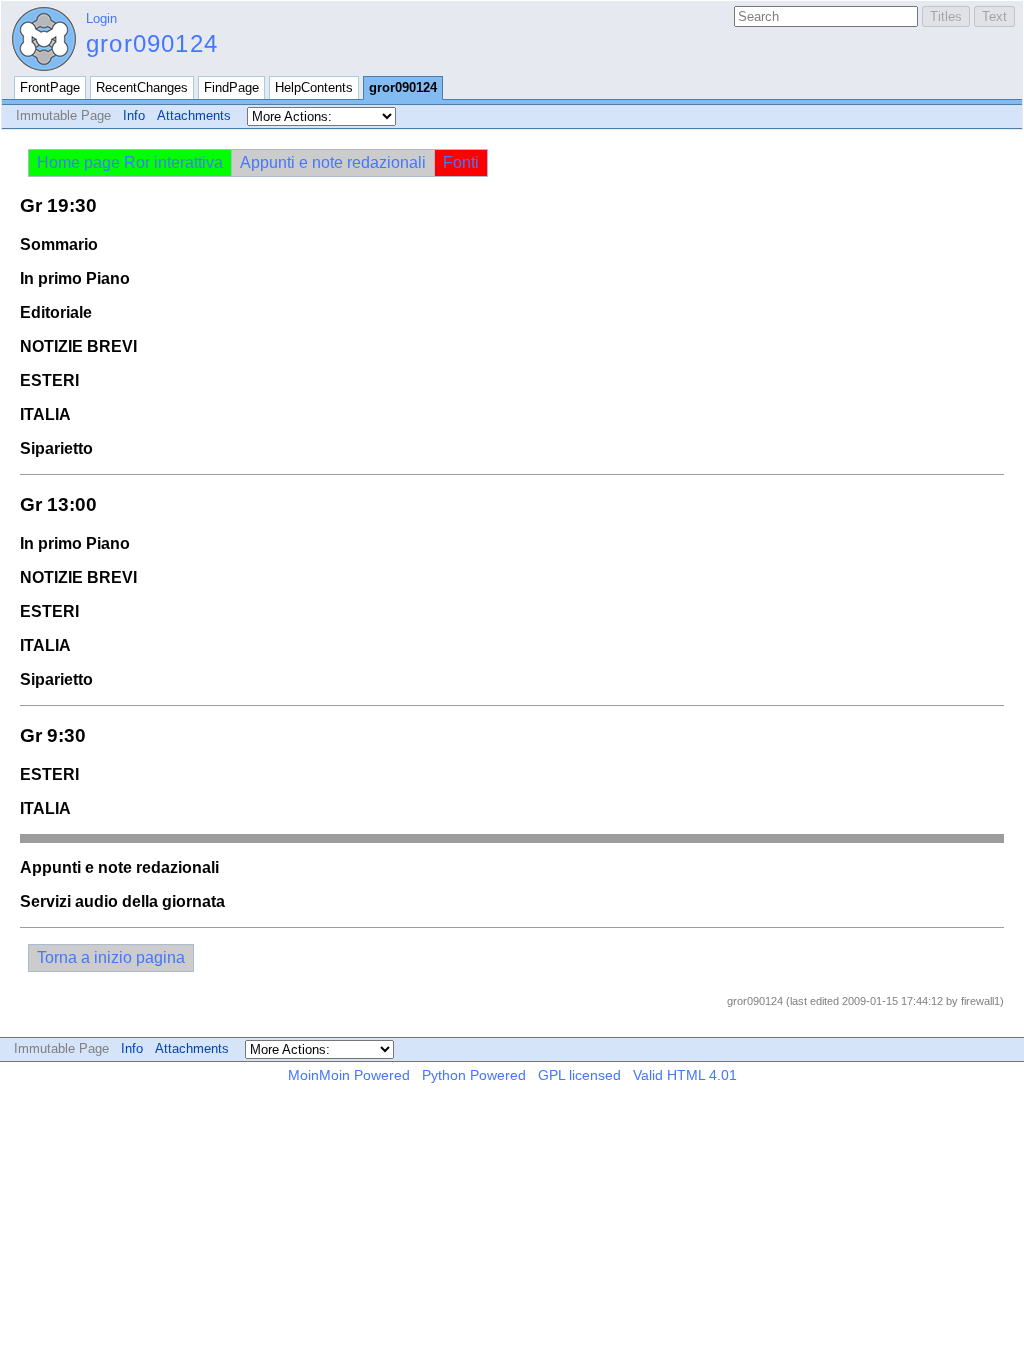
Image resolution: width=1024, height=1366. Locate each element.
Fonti (461, 162)
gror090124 (152, 43)
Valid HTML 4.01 (685, 1075)
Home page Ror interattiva (130, 162)
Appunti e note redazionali (333, 162)
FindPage (231, 87)
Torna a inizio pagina (111, 957)
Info (134, 115)
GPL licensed (579, 1075)
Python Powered (474, 1075)
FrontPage (50, 87)
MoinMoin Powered (349, 1075)
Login (101, 18)
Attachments (194, 115)
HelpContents (314, 87)
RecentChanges (142, 87)
